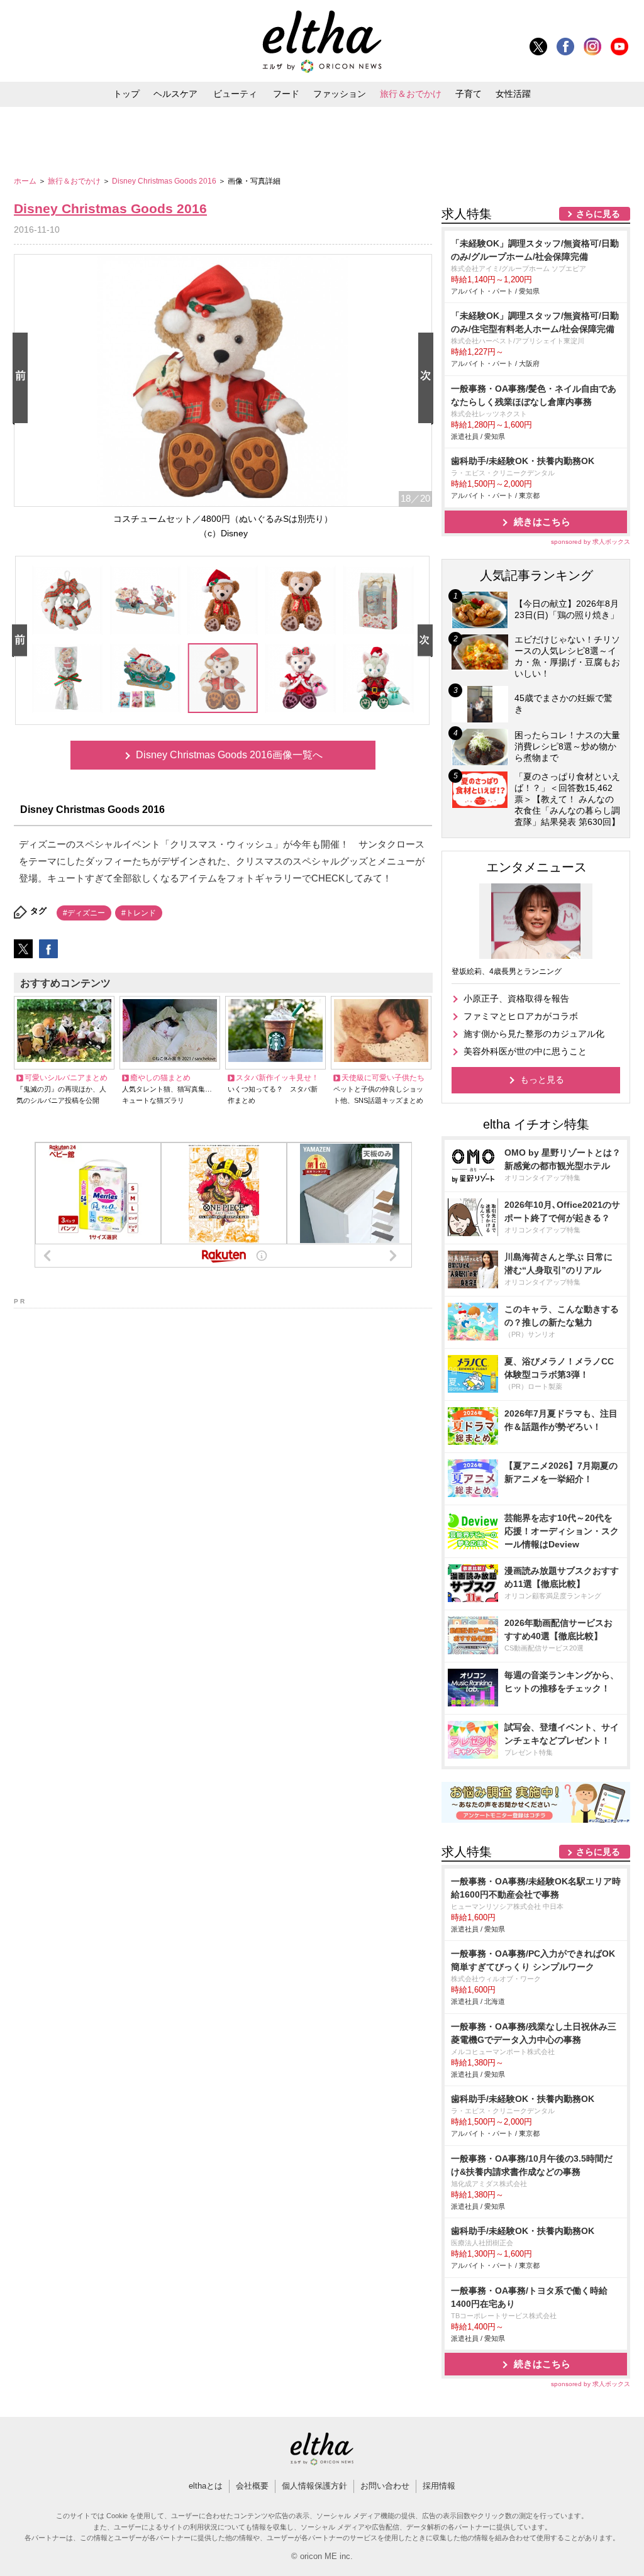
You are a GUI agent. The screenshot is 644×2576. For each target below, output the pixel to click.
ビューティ (235, 94)
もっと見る (542, 1080)
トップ (126, 94)
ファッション (340, 94)
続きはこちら (542, 522)
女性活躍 (513, 94)
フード (286, 94)
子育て (469, 94)
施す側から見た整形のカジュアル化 (534, 1034)
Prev (23, 379)
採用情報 (439, 2486)
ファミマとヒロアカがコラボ (521, 1016)
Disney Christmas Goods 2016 (165, 181)
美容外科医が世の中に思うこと (525, 1051)
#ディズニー (84, 913)
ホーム (26, 181)
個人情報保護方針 (314, 2486)
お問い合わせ (385, 2486)
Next (428, 379)
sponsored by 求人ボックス (591, 542)
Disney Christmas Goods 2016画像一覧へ (229, 755)
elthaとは (206, 2486)
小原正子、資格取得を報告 (516, 998)
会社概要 (252, 2486)
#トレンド (139, 913)
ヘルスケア (175, 94)
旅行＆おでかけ (411, 94)
